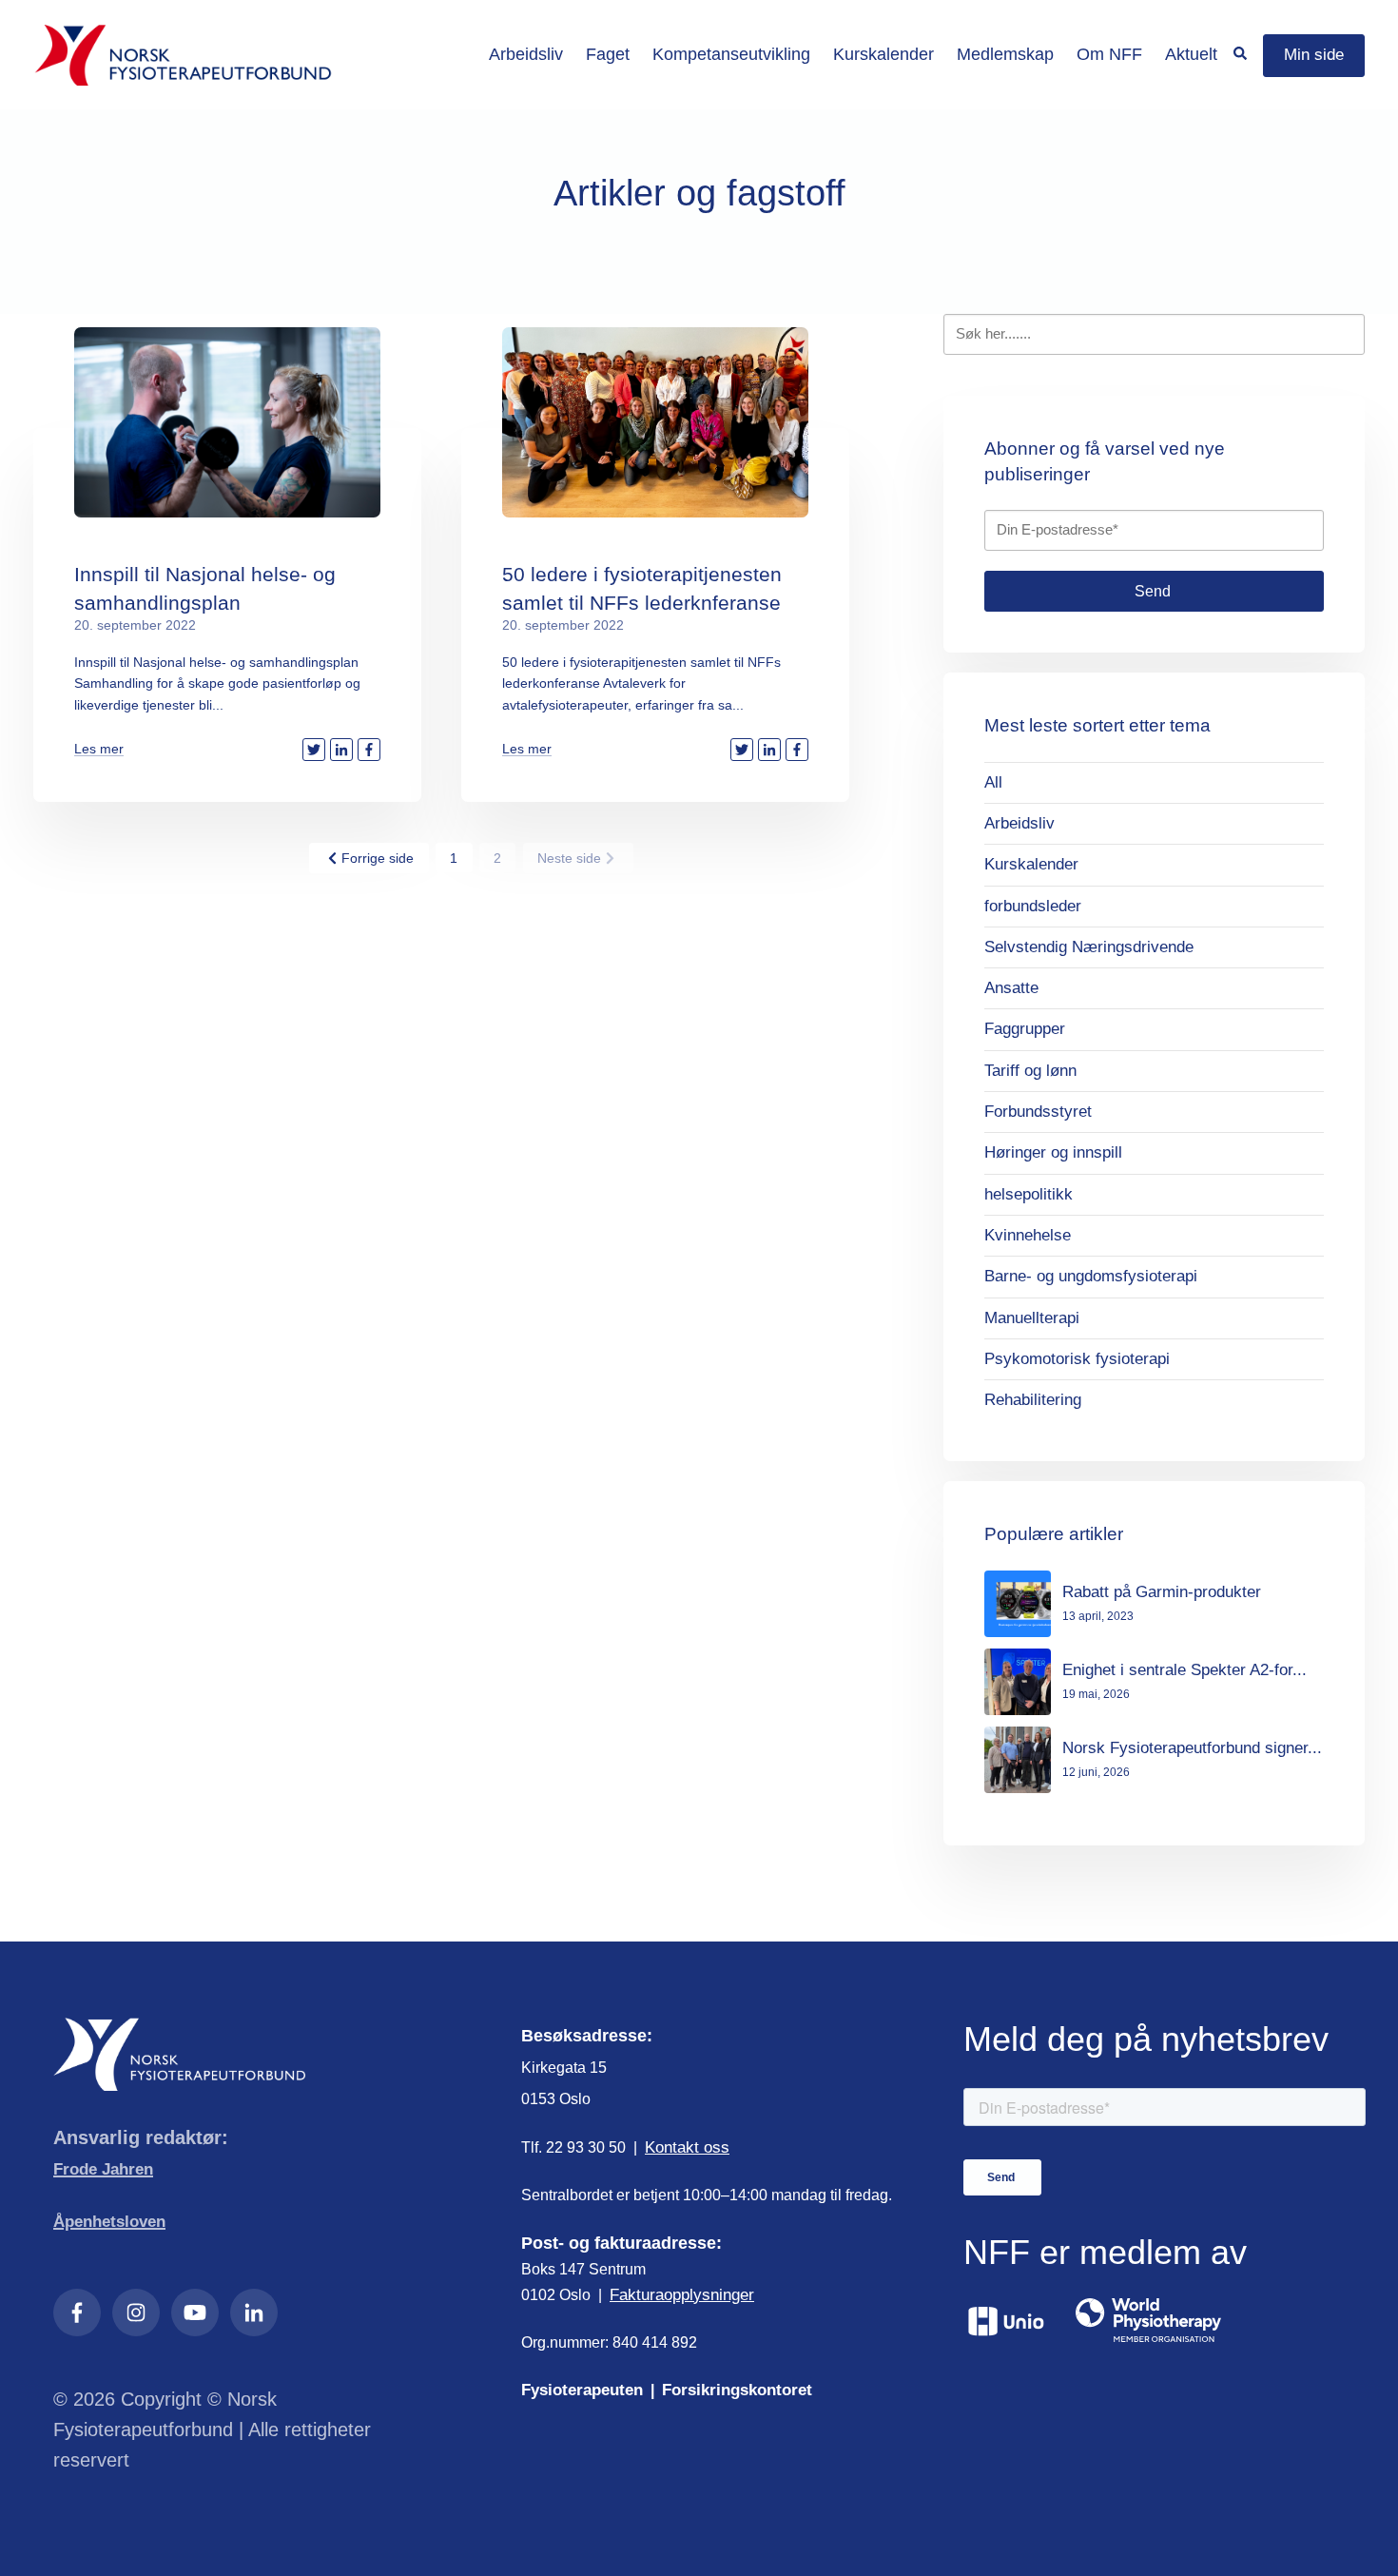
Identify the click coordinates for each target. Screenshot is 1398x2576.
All (993, 782)
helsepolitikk (1029, 1194)
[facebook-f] (77, 2313)
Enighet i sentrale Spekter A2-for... (1184, 1670)
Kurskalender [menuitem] (883, 54)
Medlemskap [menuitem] (1005, 54)
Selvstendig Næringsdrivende (1089, 947)
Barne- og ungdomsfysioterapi (1091, 1276)
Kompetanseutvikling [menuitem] (731, 54)
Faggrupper (1025, 1029)
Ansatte (1011, 988)
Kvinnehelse (1028, 1235)
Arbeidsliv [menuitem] (526, 54)
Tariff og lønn (1030, 1071)
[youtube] (195, 2313)
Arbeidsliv (1019, 823)
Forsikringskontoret (737, 2390)
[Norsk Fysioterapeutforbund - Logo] (183, 55)
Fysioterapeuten (582, 2390)
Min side (1314, 55)
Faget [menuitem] (608, 54)
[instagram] (136, 2313)
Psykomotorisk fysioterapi (1077, 1359)
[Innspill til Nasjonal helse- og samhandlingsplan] (227, 422)
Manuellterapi (1032, 1318)
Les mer (99, 749)
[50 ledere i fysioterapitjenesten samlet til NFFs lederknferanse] (655, 422)
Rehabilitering (1033, 1400)
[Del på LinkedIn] (341, 750)
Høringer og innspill (1053, 1152)
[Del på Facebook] (369, 750)
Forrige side (378, 858)
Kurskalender (1031, 864)
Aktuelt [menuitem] (1191, 54)
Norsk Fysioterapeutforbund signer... (1192, 1748)
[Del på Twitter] (314, 750)
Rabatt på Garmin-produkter (1162, 1592)
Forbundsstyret (1038, 1112)
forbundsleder (1033, 906)
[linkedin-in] (254, 2313)
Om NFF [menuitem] (1109, 54)
